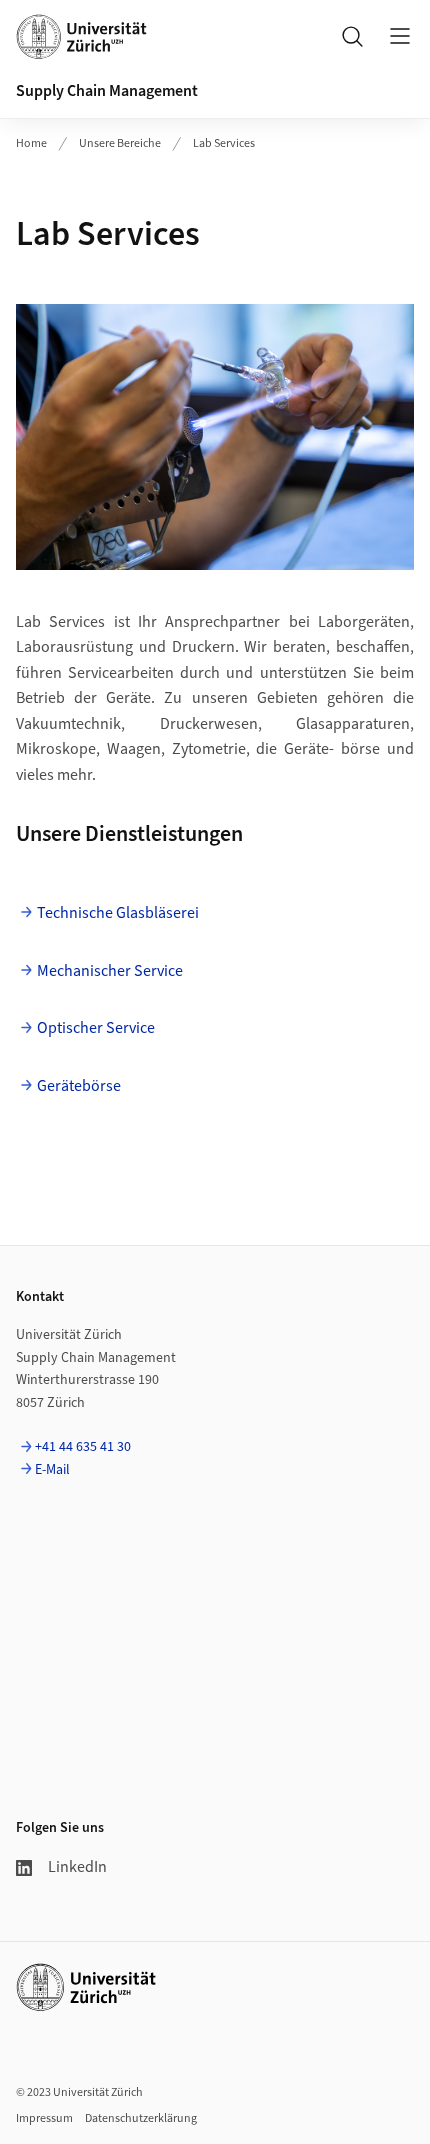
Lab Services (224, 143)
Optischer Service (96, 1028)
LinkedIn (77, 1867)
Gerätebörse (79, 1086)
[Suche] (352, 36)
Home (31, 143)
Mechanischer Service (110, 971)
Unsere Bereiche (120, 143)
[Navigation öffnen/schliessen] (400, 36)
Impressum (44, 2118)
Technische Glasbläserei (118, 913)
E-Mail (52, 1470)
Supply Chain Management (107, 91)
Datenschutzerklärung (141, 2118)
